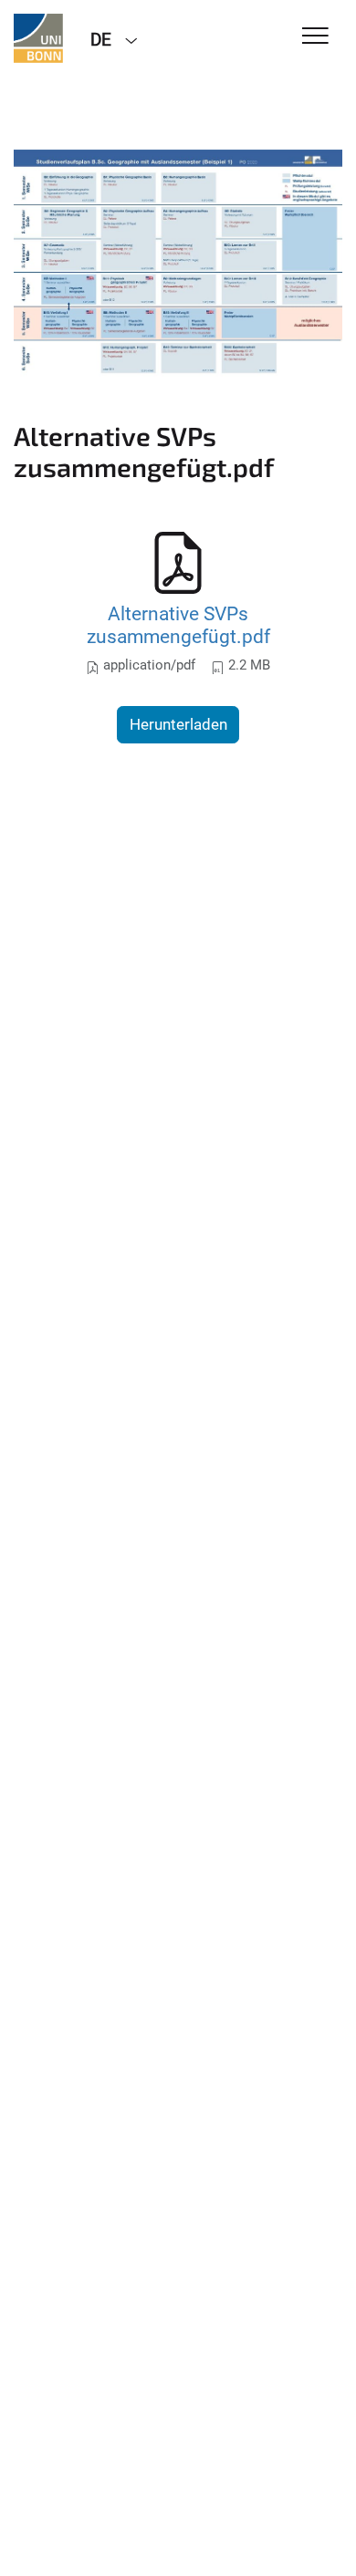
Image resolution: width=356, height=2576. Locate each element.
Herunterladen (178, 724)
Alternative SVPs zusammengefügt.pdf (178, 625)
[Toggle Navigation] (315, 37)
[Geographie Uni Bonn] (38, 38)
